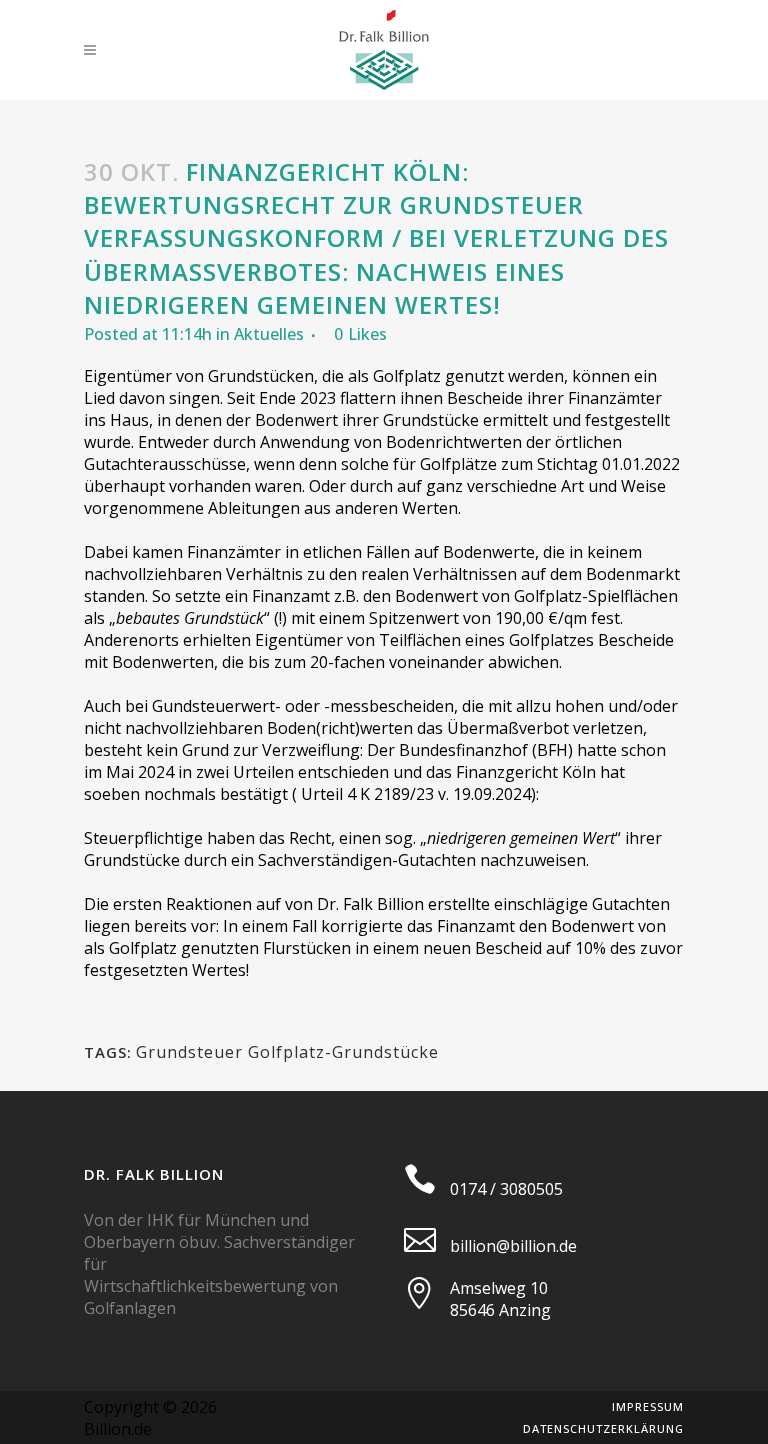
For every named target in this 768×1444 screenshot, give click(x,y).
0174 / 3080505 (506, 1189)
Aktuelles (269, 334)
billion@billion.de (513, 1246)
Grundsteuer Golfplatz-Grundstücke (287, 1052)
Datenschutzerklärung (603, 1428)
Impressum (648, 1406)
